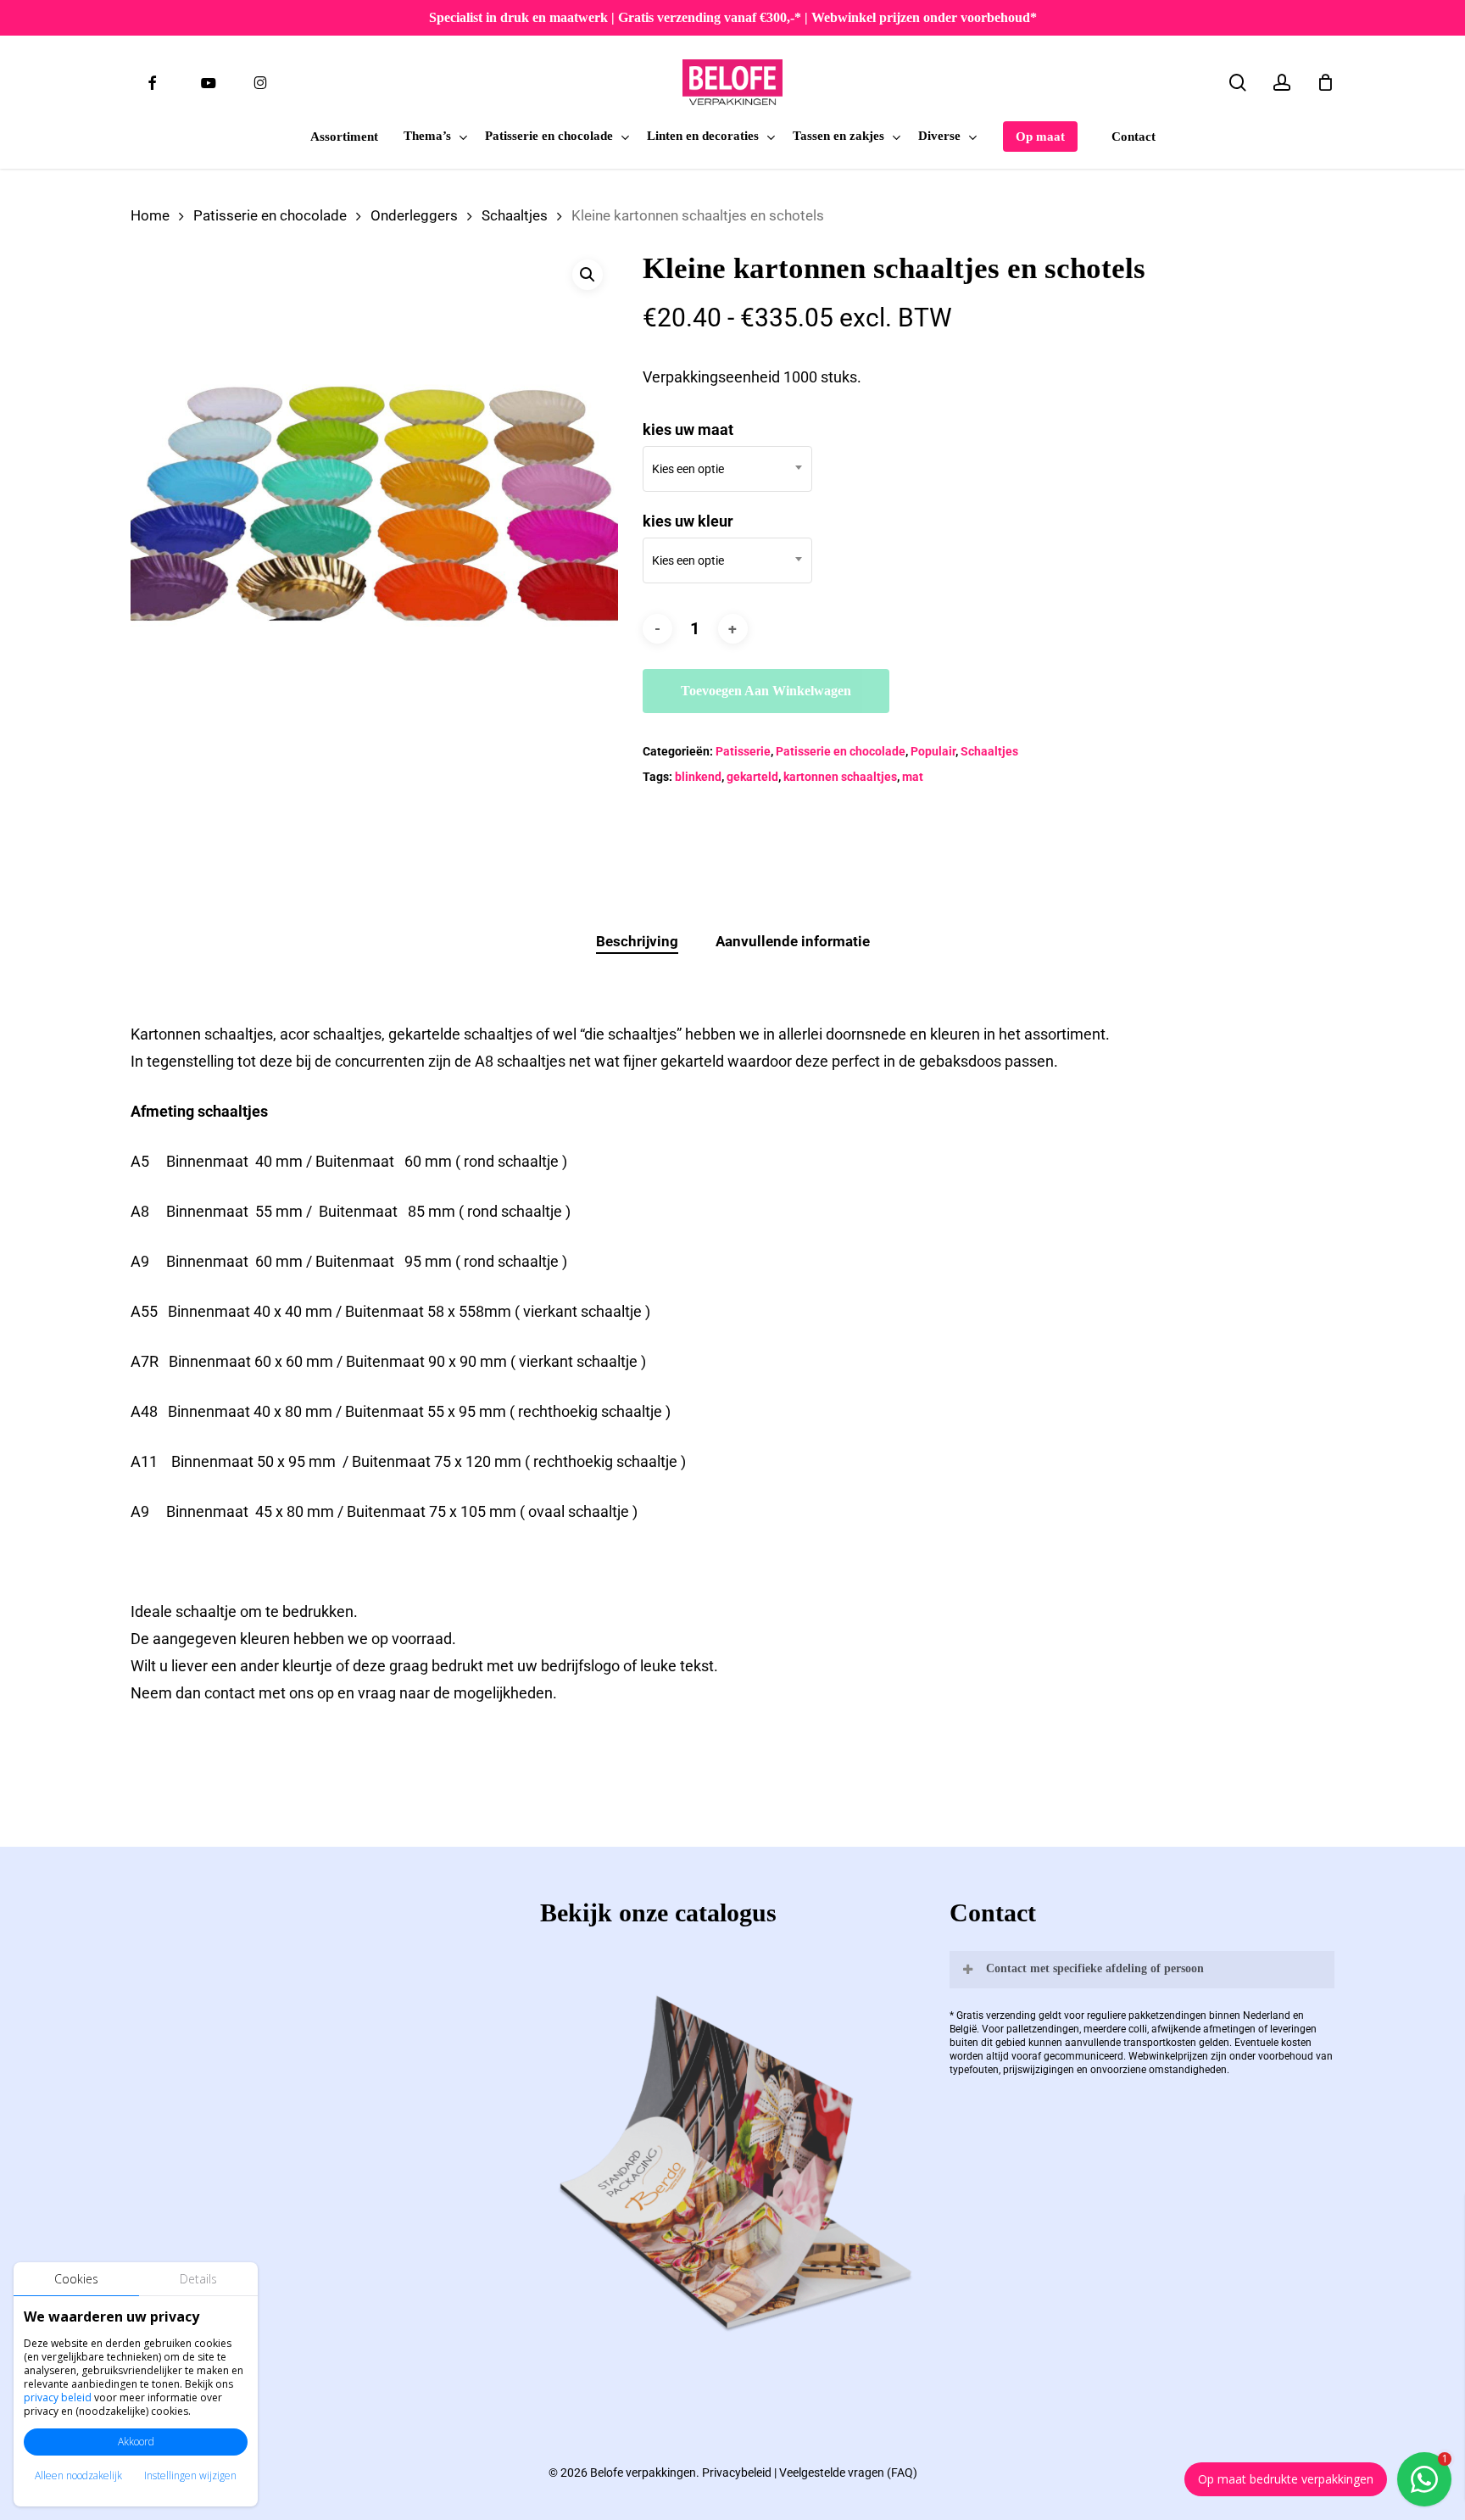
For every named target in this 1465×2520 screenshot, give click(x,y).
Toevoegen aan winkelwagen (766, 691)
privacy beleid (58, 2397)
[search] (1238, 83)
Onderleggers (414, 216)
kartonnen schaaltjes (840, 777)
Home (150, 216)
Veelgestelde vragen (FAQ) (848, 2473)
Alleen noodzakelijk (78, 2475)
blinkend (698, 777)
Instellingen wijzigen (190, 2475)
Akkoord (136, 2442)
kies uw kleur (688, 521)
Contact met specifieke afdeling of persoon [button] (1095, 1968)
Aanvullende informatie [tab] (793, 941)
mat (913, 777)
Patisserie (743, 751)
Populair (933, 751)
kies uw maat (688, 429)
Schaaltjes (515, 216)
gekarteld (752, 777)
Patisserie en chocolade (270, 216)
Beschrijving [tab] (637, 941)
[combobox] (727, 469)
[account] (1282, 83)
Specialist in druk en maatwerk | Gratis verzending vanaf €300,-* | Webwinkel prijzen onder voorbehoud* (733, 17)
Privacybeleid (737, 2473)
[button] (588, 275)
